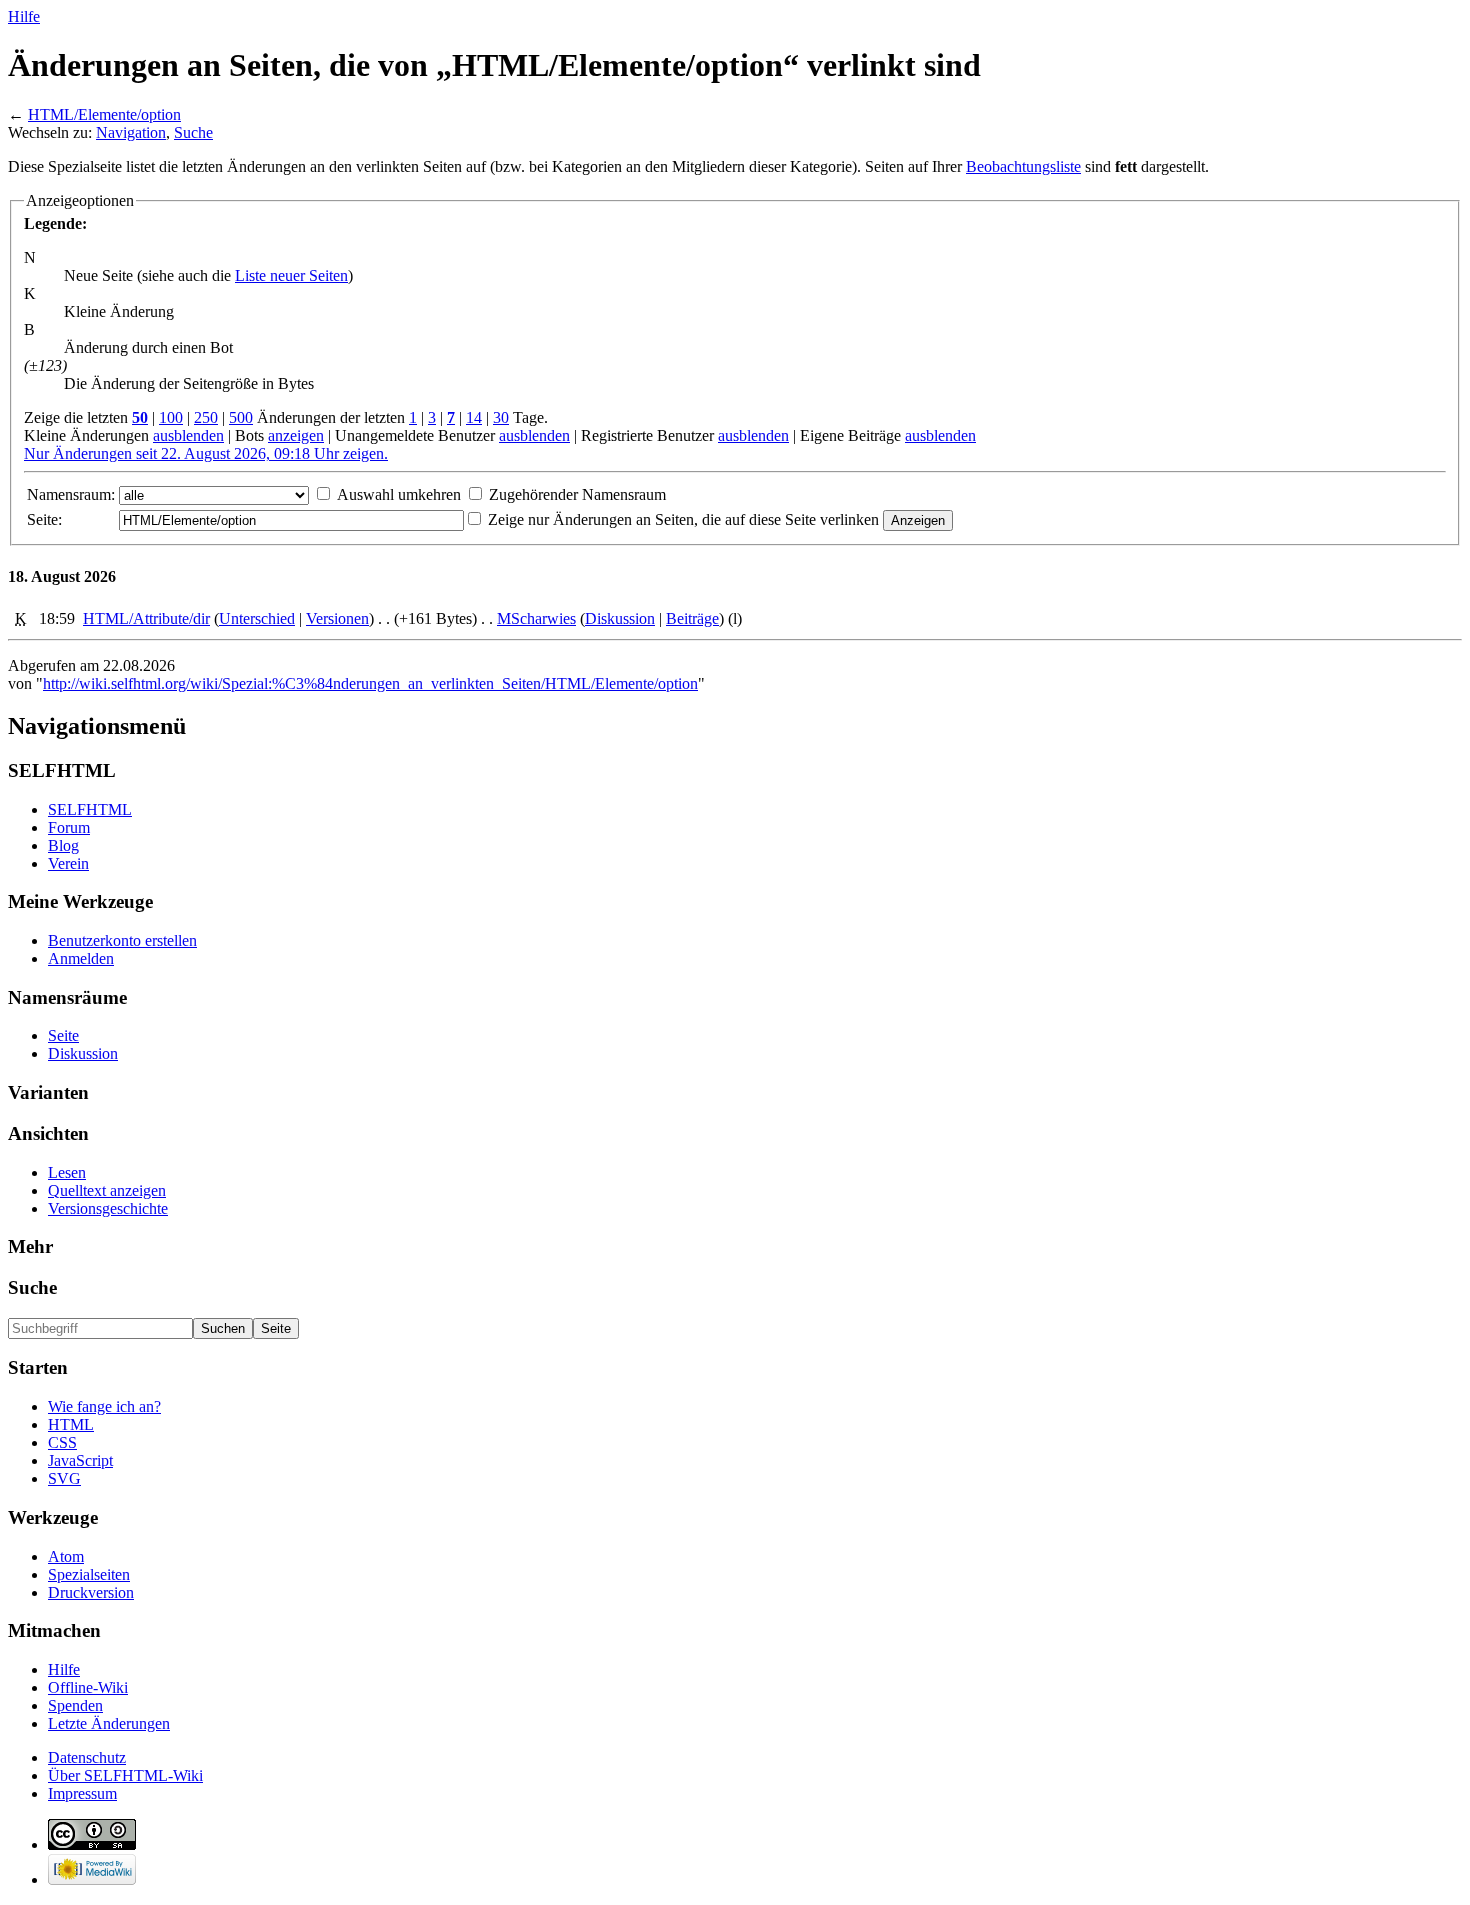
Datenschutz (87, 1757)
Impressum (82, 1793)
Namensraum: (71, 494)
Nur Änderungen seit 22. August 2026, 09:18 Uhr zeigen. (206, 453)
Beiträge (692, 618)
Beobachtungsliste (1023, 166)
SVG (64, 1478)
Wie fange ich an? (104, 1406)
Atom (66, 1556)
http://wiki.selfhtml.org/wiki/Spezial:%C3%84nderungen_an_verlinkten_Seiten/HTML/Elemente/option (370, 683)
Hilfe (24, 16)
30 (501, 417)
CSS (62, 1442)
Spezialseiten (89, 1574)
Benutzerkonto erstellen (122, 940)
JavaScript (80, 1460)
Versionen (337, 618)
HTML (71, 1424)
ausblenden (188, 435)
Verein (68, 863)
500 (241, 417)
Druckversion (91, 1592)
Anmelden (81, 958)
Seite (63, 1035)
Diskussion (620, 618)
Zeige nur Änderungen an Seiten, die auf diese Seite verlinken (683, 519)
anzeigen (296, 435)
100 (171, 417)
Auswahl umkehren (399, 494)
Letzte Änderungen (109, 1723)
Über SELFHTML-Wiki (125, 1775)
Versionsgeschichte (108, 1208)
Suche (193, 132)
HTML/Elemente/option (104, 114)
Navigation (131, 132)
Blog (63, 845)
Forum (69, 827)
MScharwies (536, 618)
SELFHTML (90, 809)
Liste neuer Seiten (291, 275)
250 (206, 417)
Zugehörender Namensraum (577, 494)
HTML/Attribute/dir (146, 618)
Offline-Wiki (88, 1687)
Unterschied (257, 618)
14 (474, 417)
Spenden (75, 1705)
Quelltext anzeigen (107, 1190)
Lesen (67, 1172)
